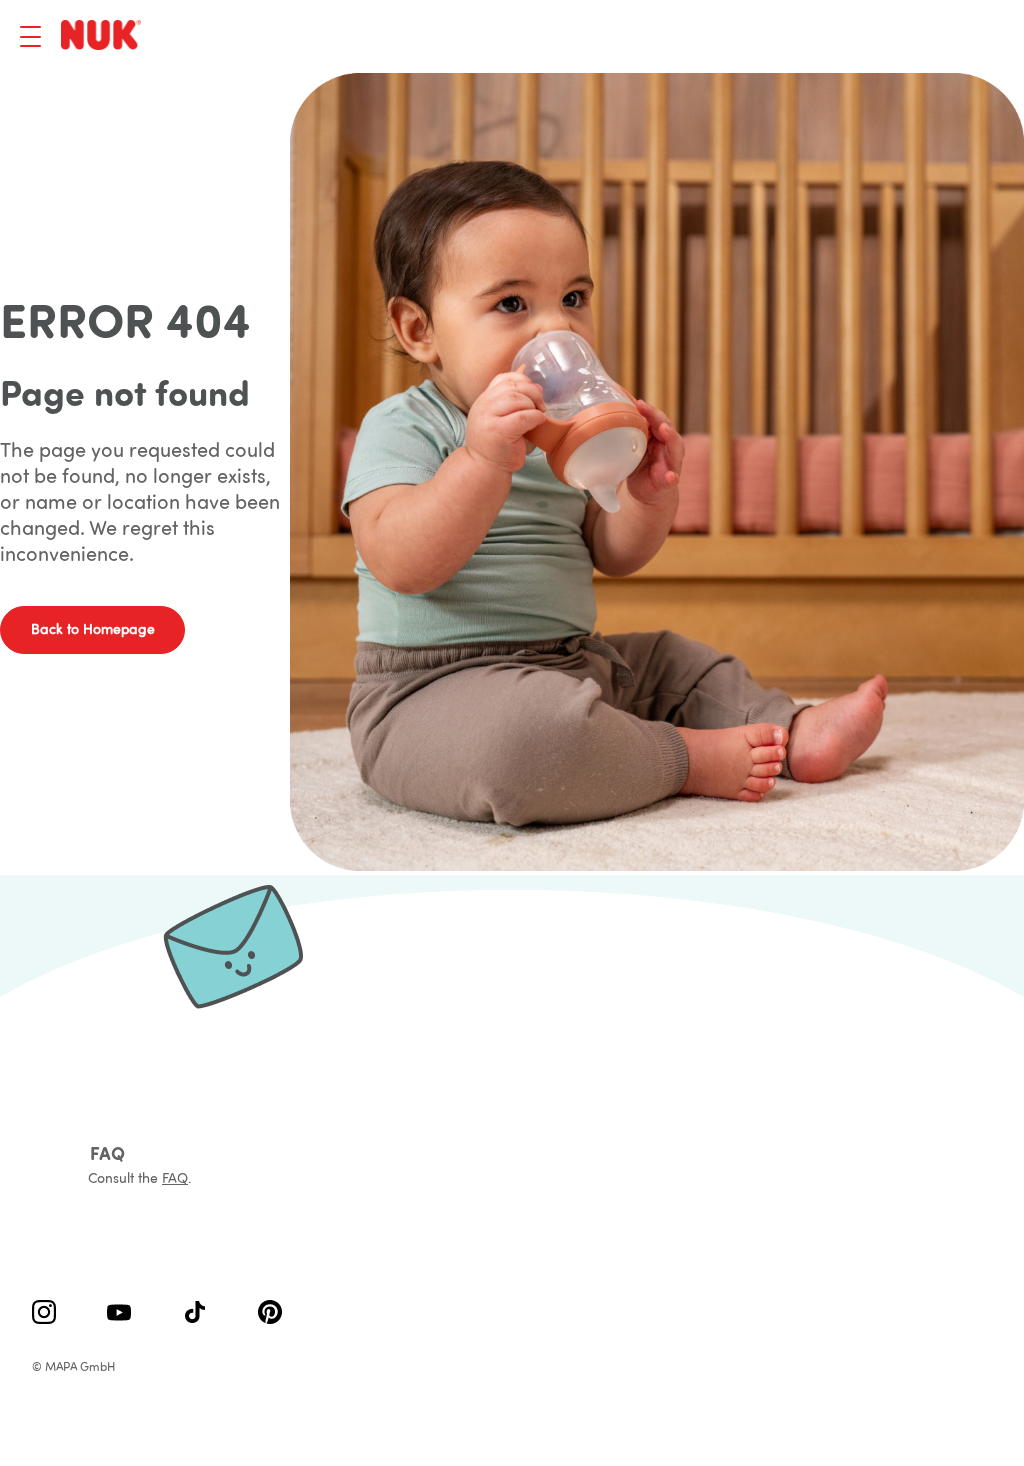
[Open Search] (889, 37)
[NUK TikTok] (195, 1314)
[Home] (104, 36)
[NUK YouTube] (119, 1314)
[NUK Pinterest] (270, 1314)
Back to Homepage (93, 629)
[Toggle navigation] (30, 36)
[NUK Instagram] (44, 1314)
